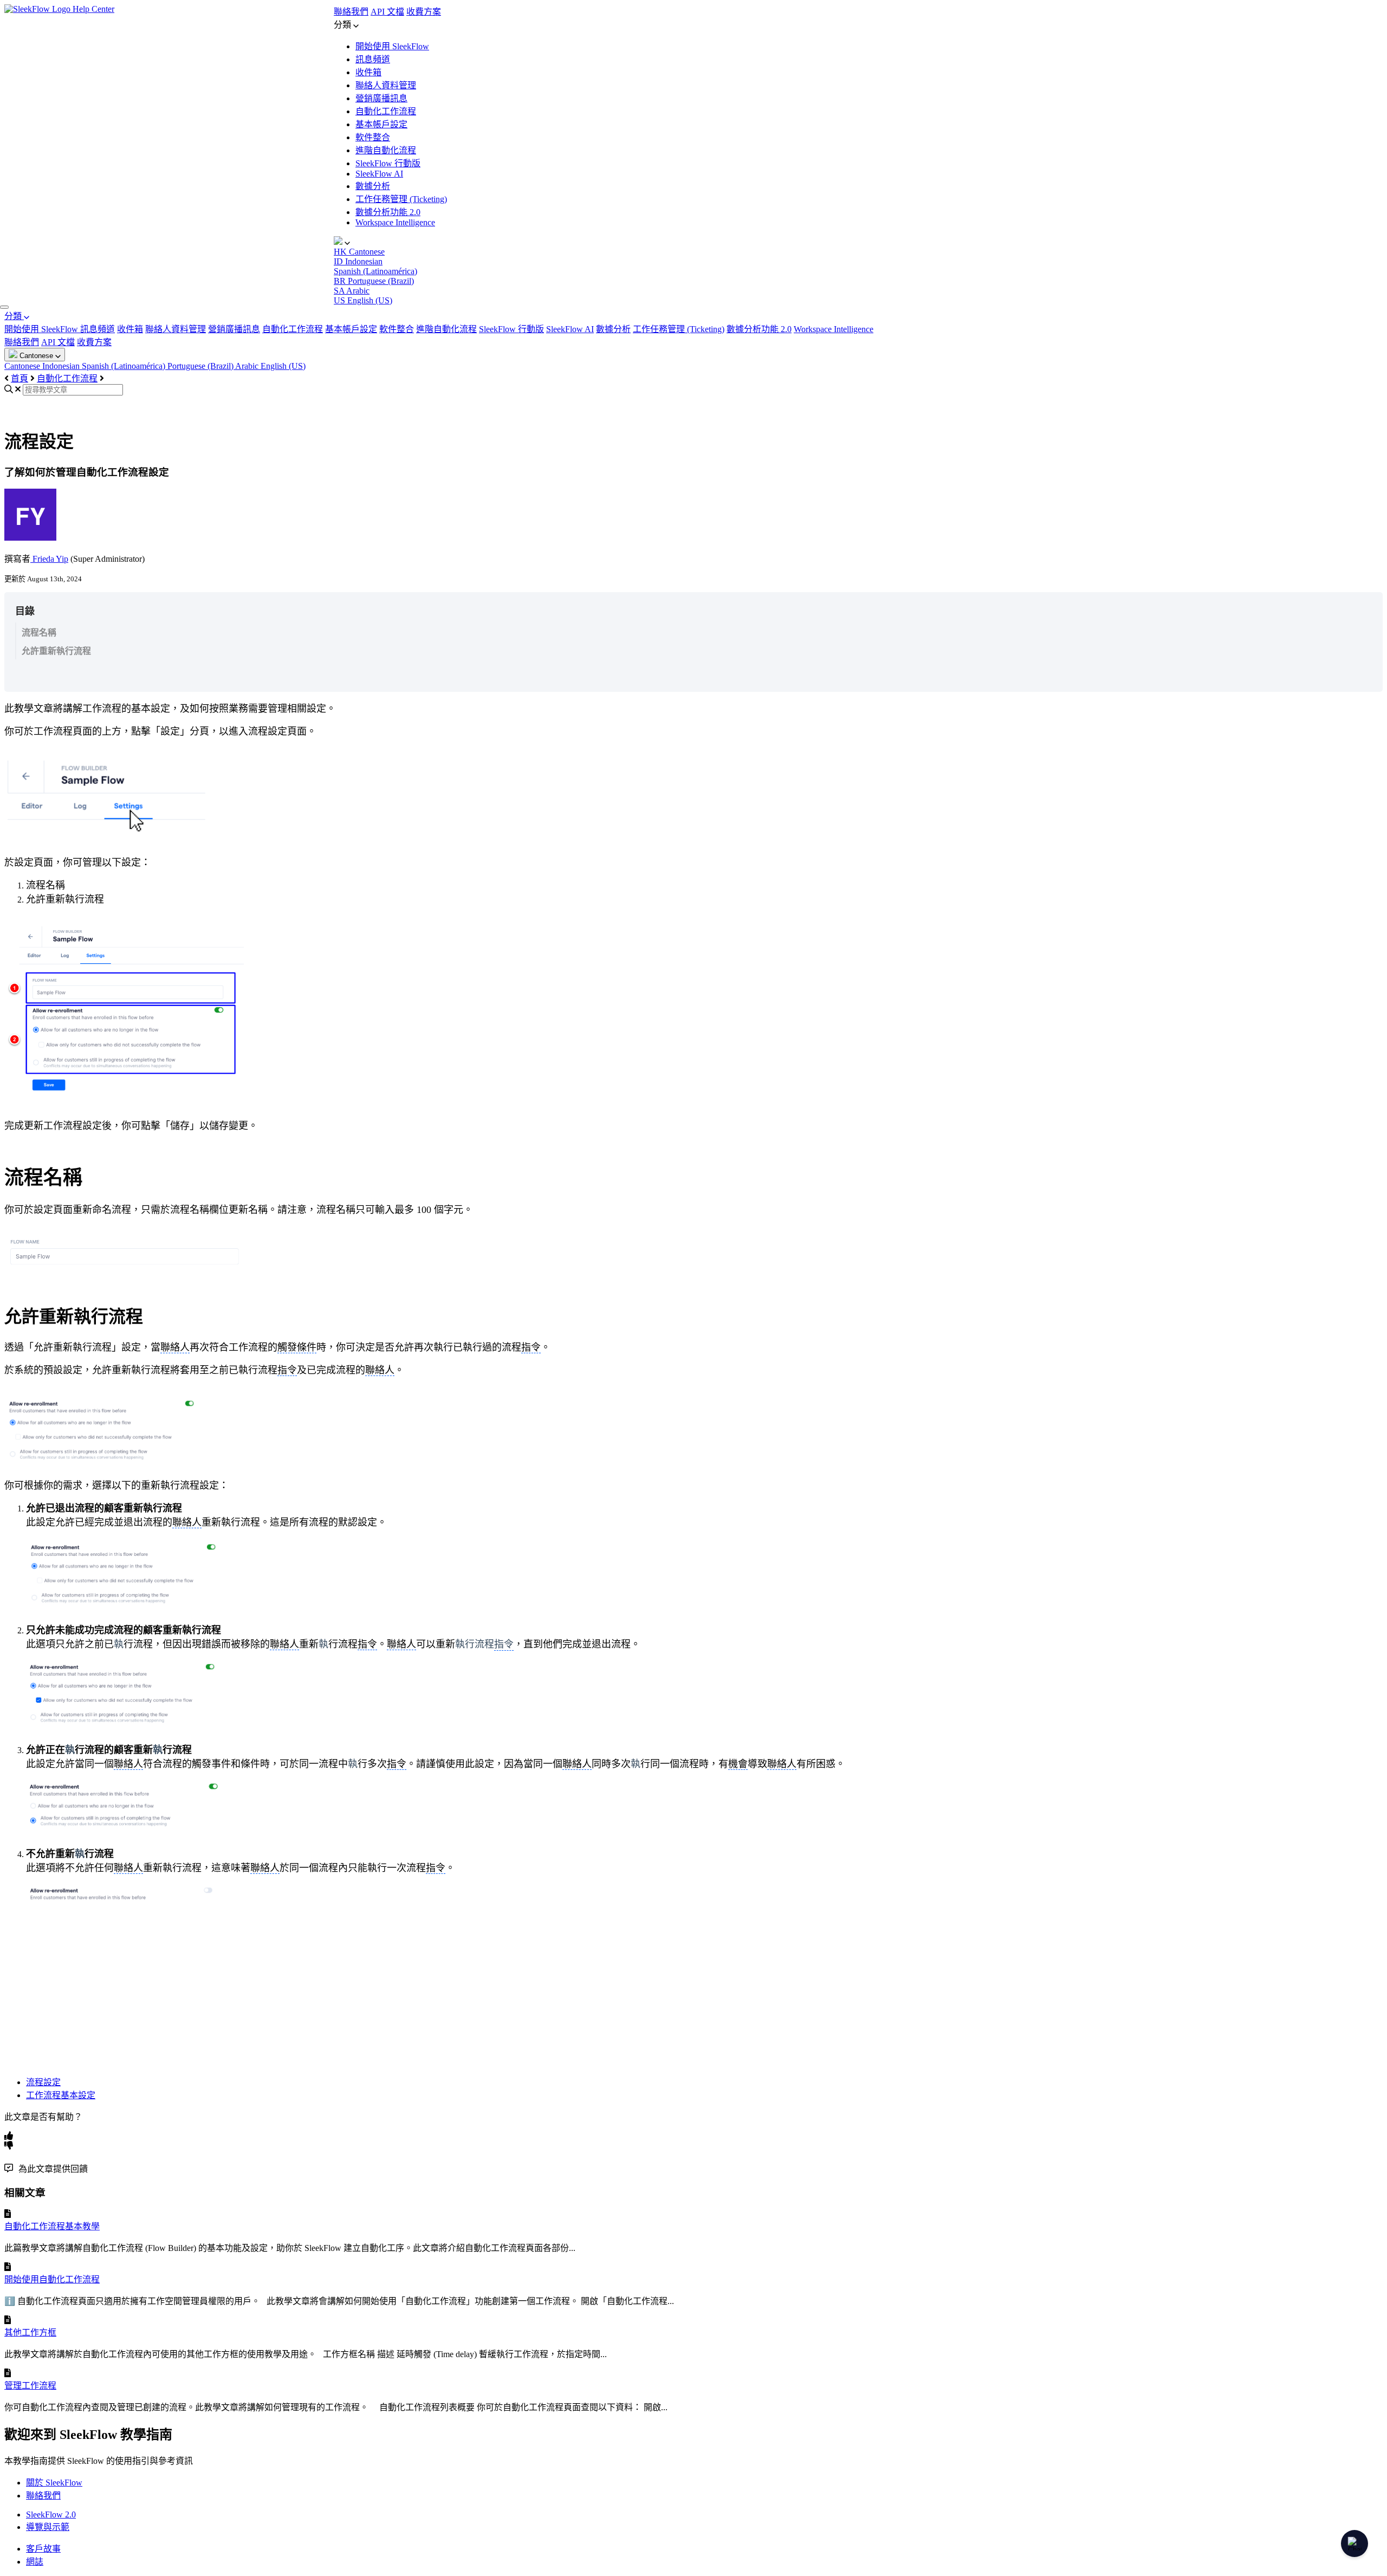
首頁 (20, 378)
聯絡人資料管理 (386, 85)
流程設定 (43, 2082)
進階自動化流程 (386, 150)
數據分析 (373, 186)
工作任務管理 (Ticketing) (401, 199)
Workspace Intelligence (395, 222)
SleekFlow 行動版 (388, 163)
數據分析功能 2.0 (388, 212)
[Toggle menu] (4, 307)
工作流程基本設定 (61, 2095)
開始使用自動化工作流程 (52, 2279)
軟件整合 (373, 137)
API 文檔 (387, 12)
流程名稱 (39, 632)
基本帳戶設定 (381, 124)
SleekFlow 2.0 (51, 2515)
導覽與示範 (48, 2527)
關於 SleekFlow (54, 2483)
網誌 (35, 2562)
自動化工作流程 (386, 111)
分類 (14, 316)
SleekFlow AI (379, 174)
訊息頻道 (373, 59)
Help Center (93, 9)
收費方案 (424, 12)
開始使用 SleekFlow (392, 46)
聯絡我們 (351, 12)
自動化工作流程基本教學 (52, 2226)
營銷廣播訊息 (381, 98)
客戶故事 (43, 2549)
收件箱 (368, 72)
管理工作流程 (30, 2386)
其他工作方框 (30, 2332)
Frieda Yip (49, 559)
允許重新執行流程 (56, 651)
